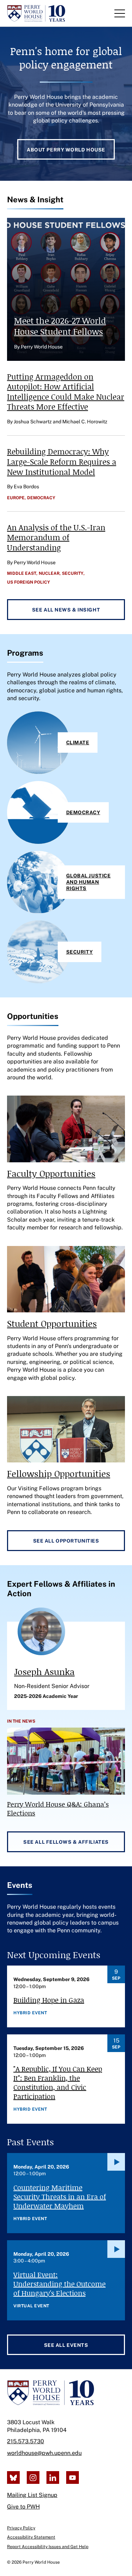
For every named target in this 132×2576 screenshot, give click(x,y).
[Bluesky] (13, 2477)
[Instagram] (33, 2477)
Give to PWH (23, 2507)
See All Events (66, 2345)
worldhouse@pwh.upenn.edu (44, 2453)
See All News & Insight (66, 610)
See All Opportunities (66, 1541)
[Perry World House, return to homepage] (36, 13)
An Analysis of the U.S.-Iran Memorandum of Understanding (56, 537)
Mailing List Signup (32, 2495)
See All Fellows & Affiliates (66, 1842)
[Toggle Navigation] (120, 13)
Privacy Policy (21, 2528)
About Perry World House (66, 150)
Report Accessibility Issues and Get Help (48, 2547)
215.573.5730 (26, 2441)
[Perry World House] (51, 2393)
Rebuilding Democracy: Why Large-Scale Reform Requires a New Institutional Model (62, 461)
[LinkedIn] (53, 2477)
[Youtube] (73, 2477)
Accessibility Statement (31, 2537)
